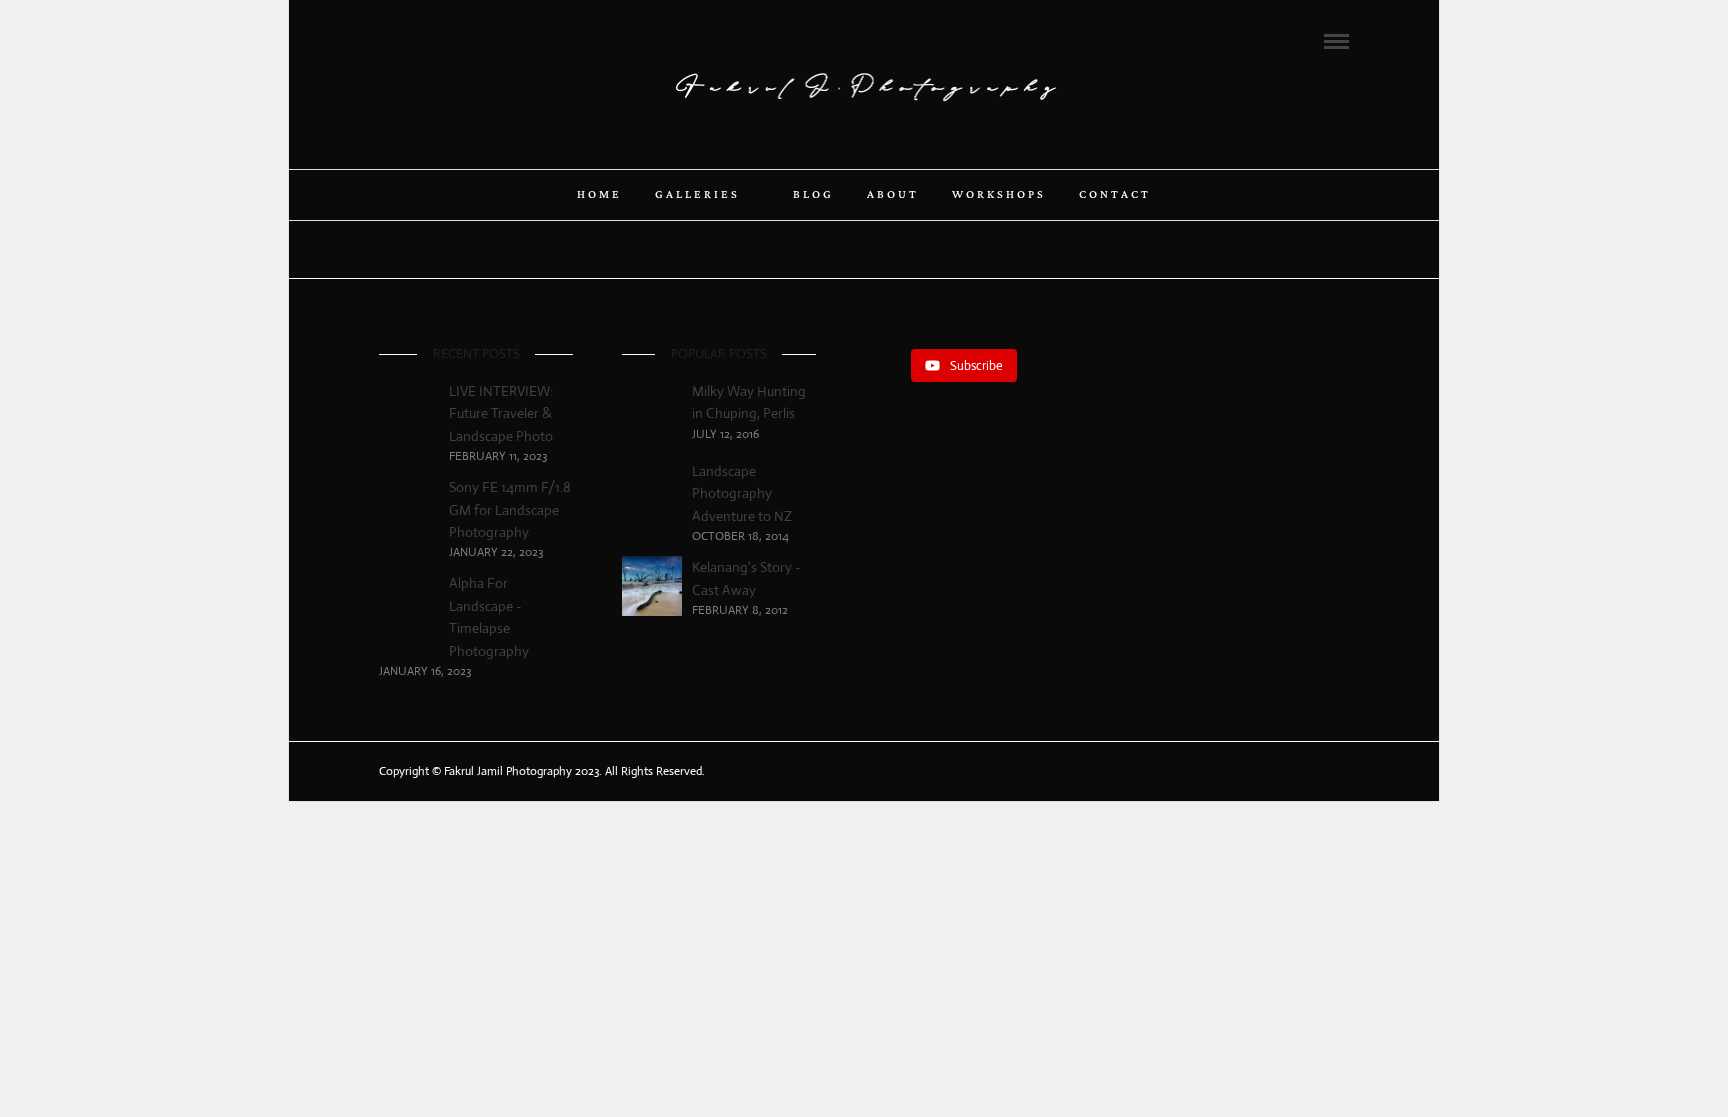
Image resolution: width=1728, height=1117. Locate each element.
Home (599, 195)
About (893, 195)
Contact (1115, 195)
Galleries (697, 195)
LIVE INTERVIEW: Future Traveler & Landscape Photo (501, 413)
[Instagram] (467, 40)
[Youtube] (440, 40)
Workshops (999, 195)
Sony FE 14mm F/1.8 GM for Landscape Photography (510, 509)
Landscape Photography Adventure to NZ (742, 493)
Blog (813, 195)
